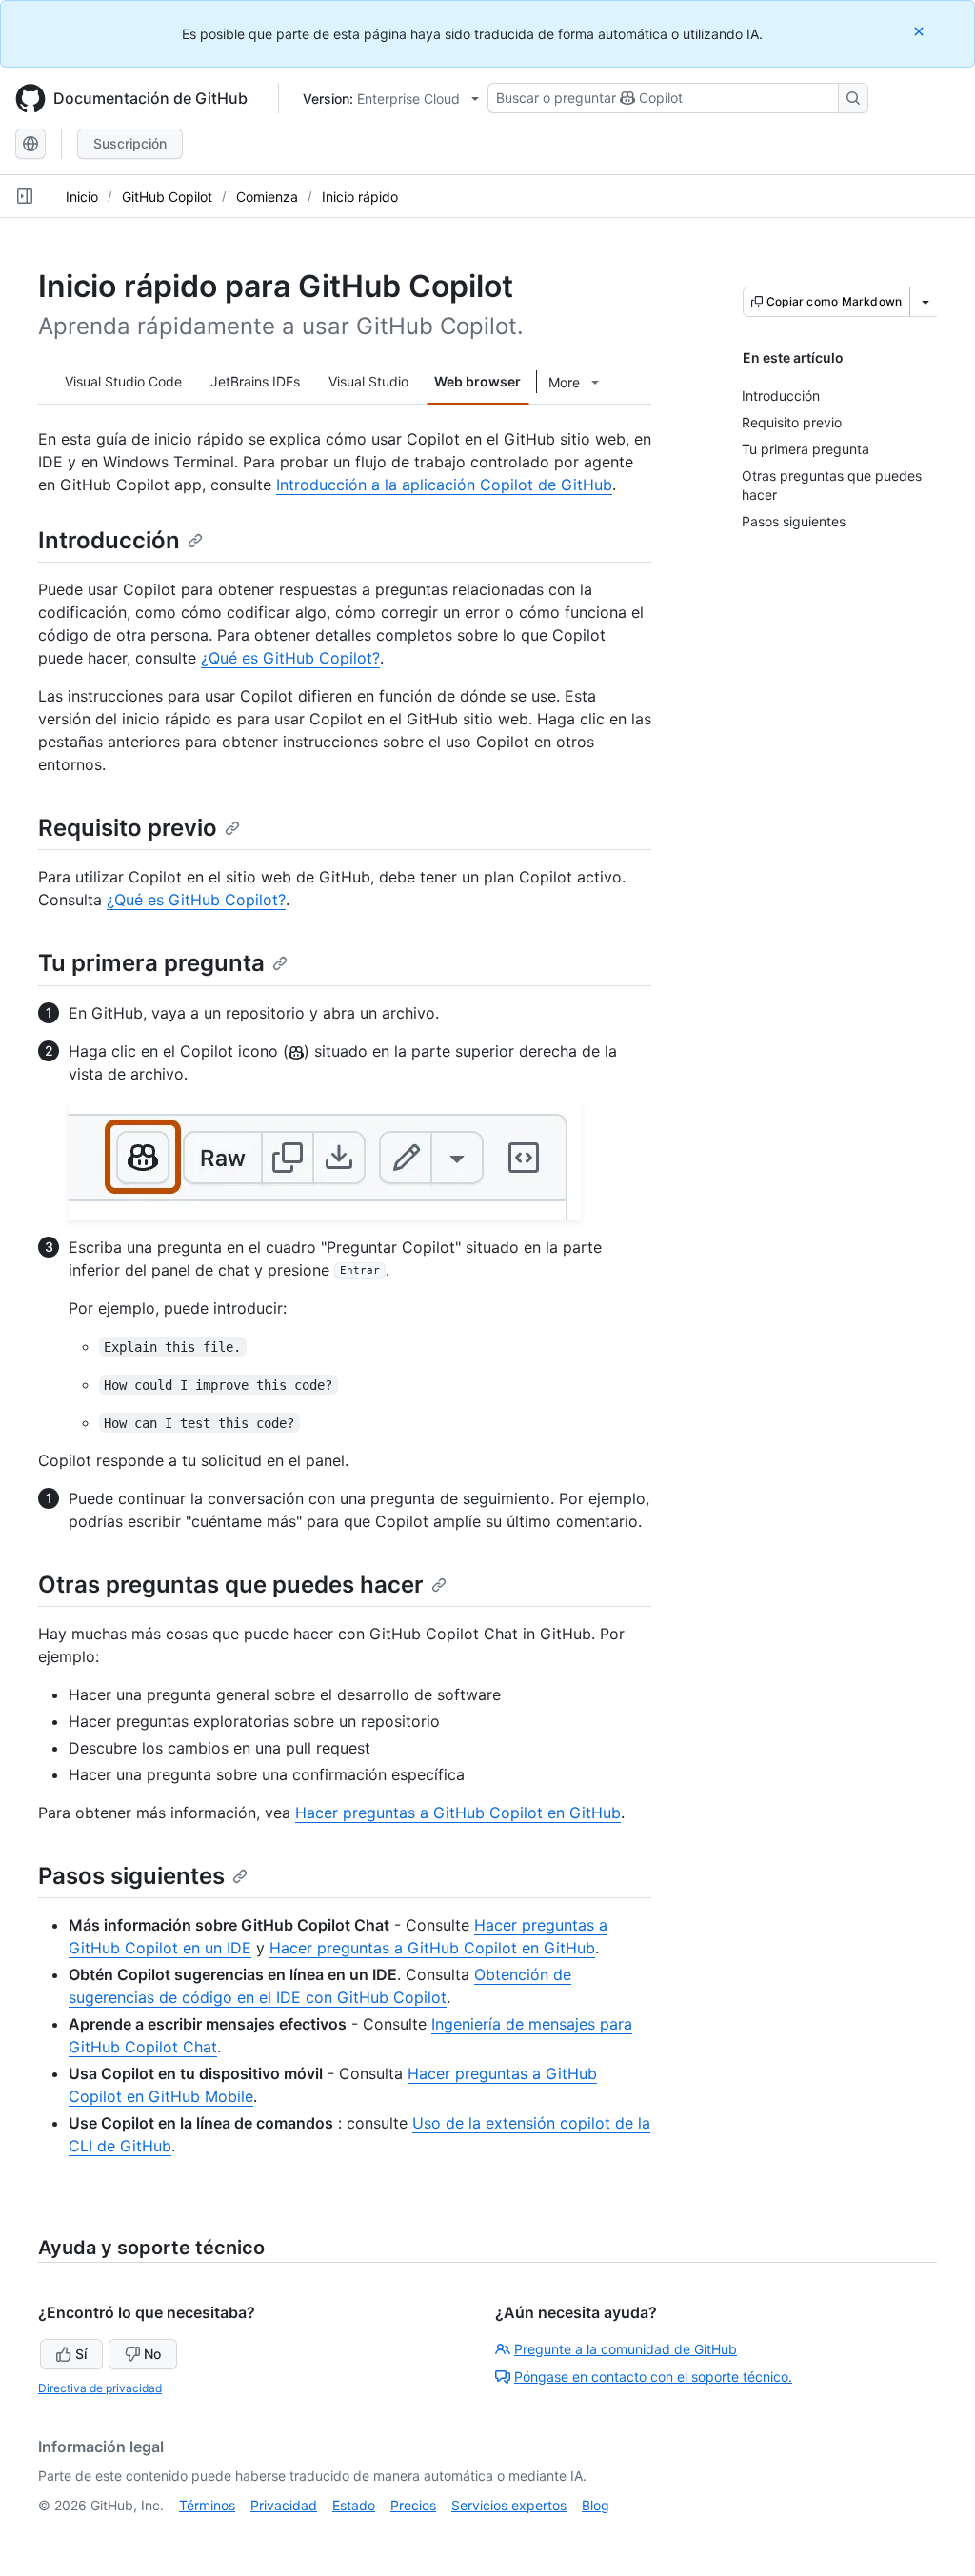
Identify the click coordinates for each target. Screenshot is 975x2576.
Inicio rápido (360, 197)
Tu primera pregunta (151, 963)
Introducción (109, 540)
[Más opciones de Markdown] (925, 302)
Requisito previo (128, 828)
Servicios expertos (509, 2505)
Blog (596, 2505)
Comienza (267, 197)
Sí (81, 2354)
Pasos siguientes (131, 1876)
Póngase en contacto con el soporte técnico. (653, 2377)
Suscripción (130, 143)
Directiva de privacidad (100, 2388)
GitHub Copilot (167, 197)
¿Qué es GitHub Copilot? (290, 658)
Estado (354, 2505)
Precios (413, 2505)
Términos (207, 2505)
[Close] (921, 31)
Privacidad (284, 2505)
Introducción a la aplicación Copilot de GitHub (444, 485)
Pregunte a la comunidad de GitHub (626, 2349)
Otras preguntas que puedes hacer (231, 1585)
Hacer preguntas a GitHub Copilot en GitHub (458, 1813)
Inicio (82, 197)
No (152, 2354)
